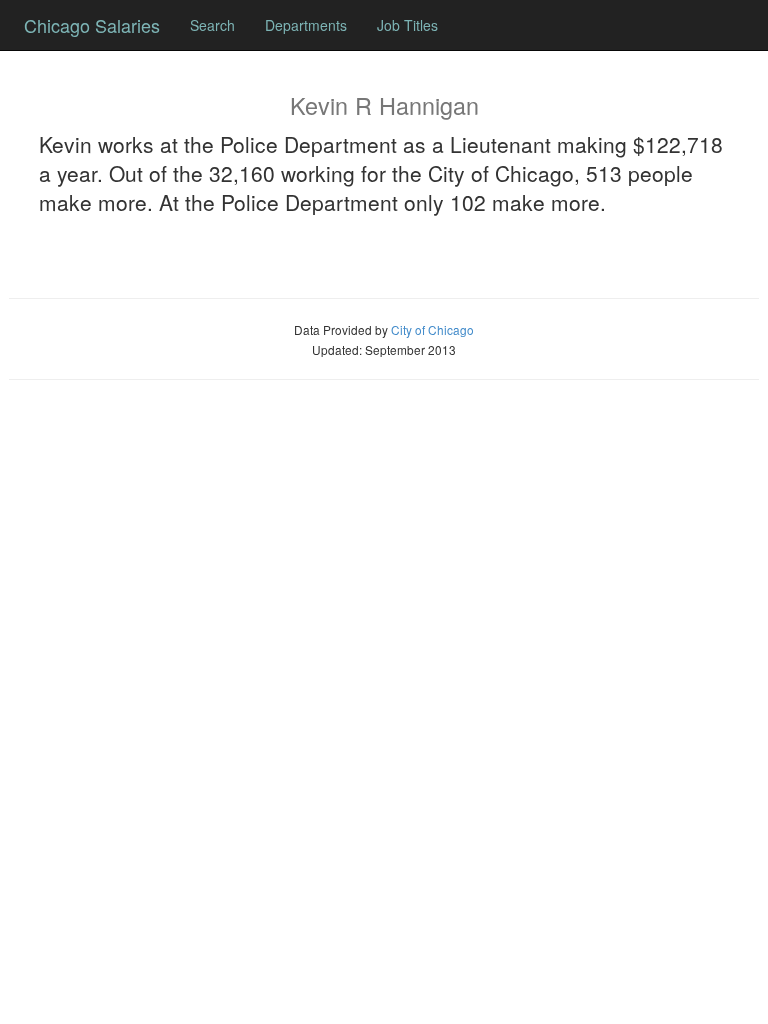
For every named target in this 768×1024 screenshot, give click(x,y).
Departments (306, 25)
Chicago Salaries (92, 25)
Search (212, 25)
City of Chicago (432, 329)
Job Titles (407, 25)
